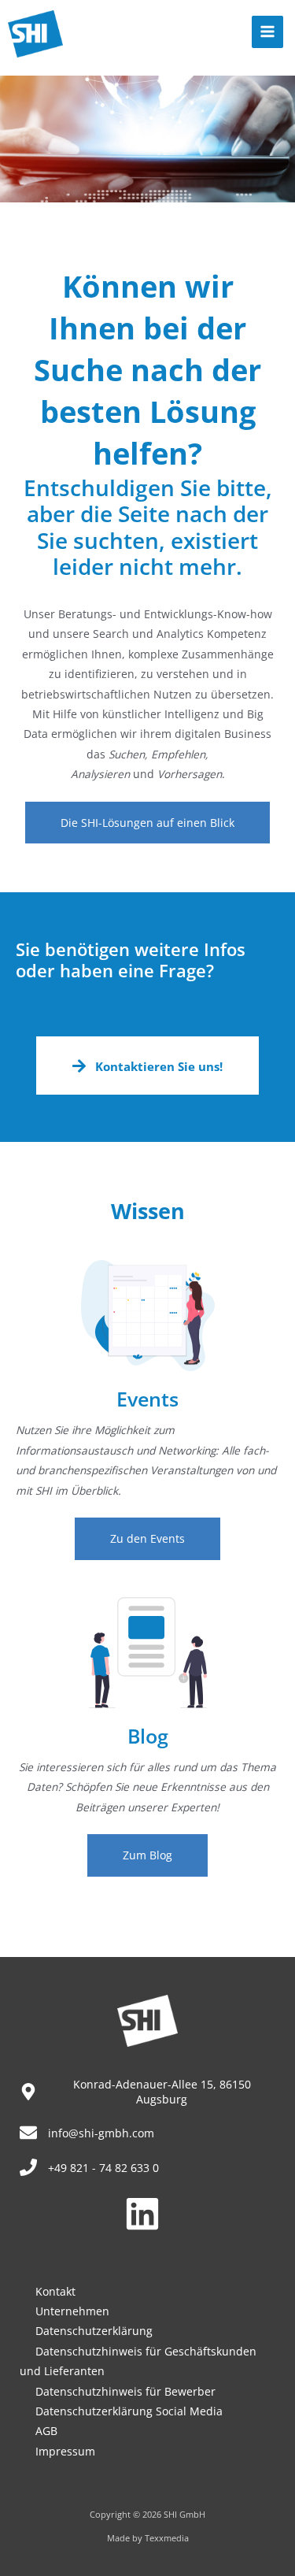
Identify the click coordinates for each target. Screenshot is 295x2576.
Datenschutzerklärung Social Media (129, 2411)
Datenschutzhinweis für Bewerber (125, 2391)
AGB (46, 2431)
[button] (147, 823)
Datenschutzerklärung (94, 2331)
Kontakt (55, 2291)
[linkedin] (148, 2214)
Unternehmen (72, 2311)
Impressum (65, 2451)
